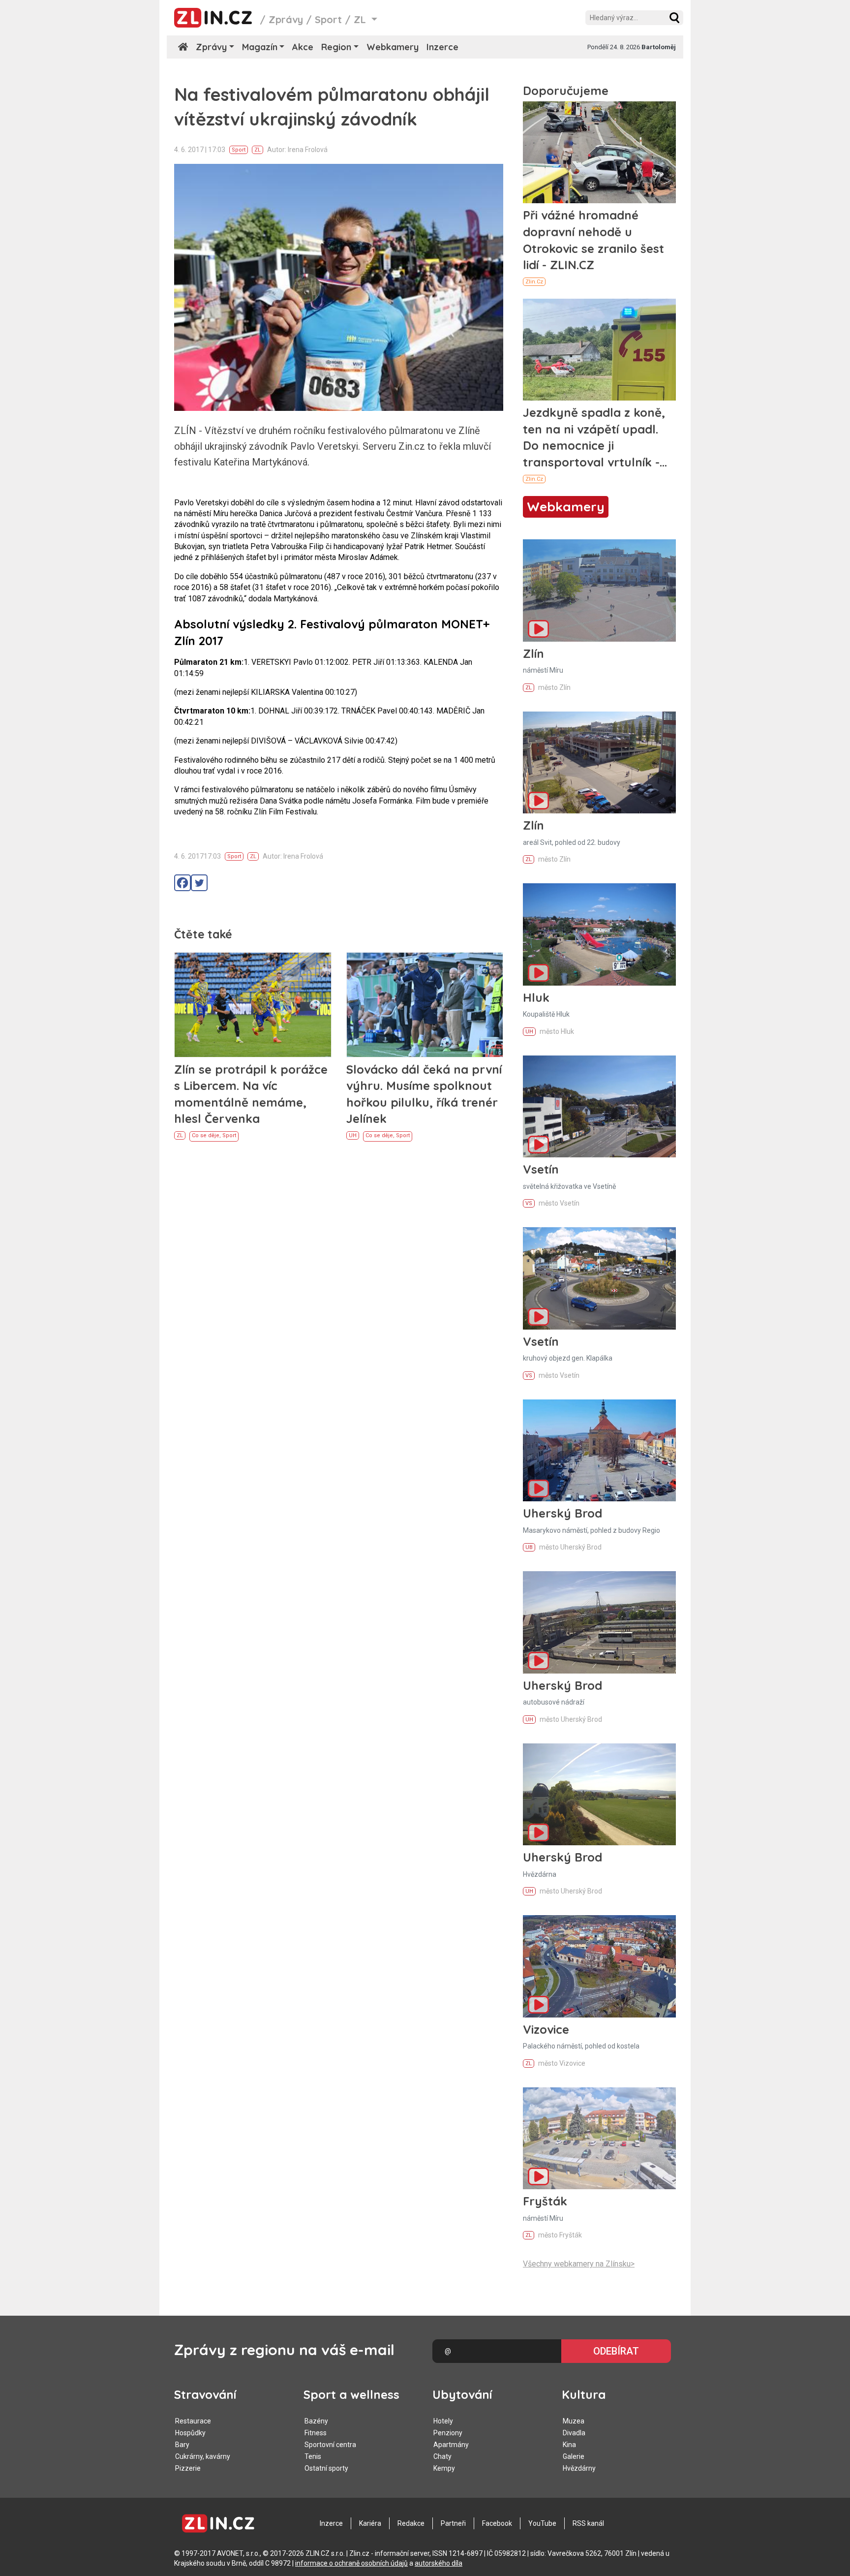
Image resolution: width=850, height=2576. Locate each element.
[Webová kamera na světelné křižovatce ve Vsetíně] (599, 1106)
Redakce (411, 2523)
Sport (328, 19)
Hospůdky (190, 2433)
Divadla (574, 2433)
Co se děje (206, 1135)
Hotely (443, 2421)
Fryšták (545, 2201)
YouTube (542, 2523)
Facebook (497, 2523)
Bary (182, 2445)
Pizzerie (188, 2468)
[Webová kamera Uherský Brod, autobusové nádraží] (599, 1622)
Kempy (444, 2468)
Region (336, 47)
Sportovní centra (330, 2445)
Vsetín (541, 1169)
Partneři (453, 2523)
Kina (569, 2445)
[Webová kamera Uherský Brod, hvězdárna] (599, 1794)
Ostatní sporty (326, 2468)
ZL (258, 150)
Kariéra (370, 2523)
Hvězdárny (579, 2468)
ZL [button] (361, 19)
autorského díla (439, 2563)
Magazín (260, 47)
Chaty (442, 2456)
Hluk (536, 997)
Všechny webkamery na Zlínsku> (579, 2264)
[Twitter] (199, 883)
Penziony (448, 2433)
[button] (674, 18)
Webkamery (393, 47)
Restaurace (193, 2421)
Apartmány (451, 2445)
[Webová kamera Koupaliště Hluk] (599, 934)
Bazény (316, 2421)
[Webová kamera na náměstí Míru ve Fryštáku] (599, 2138)
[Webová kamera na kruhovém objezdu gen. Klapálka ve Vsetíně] (599, 1278)
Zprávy (286, 19)
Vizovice (546, 2029)
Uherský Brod (562, 1513)
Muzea (574, 2421)
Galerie (574, 2456)
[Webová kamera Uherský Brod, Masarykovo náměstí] (599, 1450)
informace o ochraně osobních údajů (351, 2563)
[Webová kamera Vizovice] (599, 1966)
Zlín (533, 653)
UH (353, 1135)
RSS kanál (588, 2523)
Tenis (313, 2456)
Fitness (316, 2433)
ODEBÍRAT (616, 2351)
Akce (303, 47)
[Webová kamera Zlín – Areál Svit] (599, 762)
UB (529, 1547)
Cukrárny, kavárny (203, 2456)
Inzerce (442, 47)
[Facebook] (182, 883)
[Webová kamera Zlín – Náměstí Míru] (599, 590)
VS (529, 1203)
